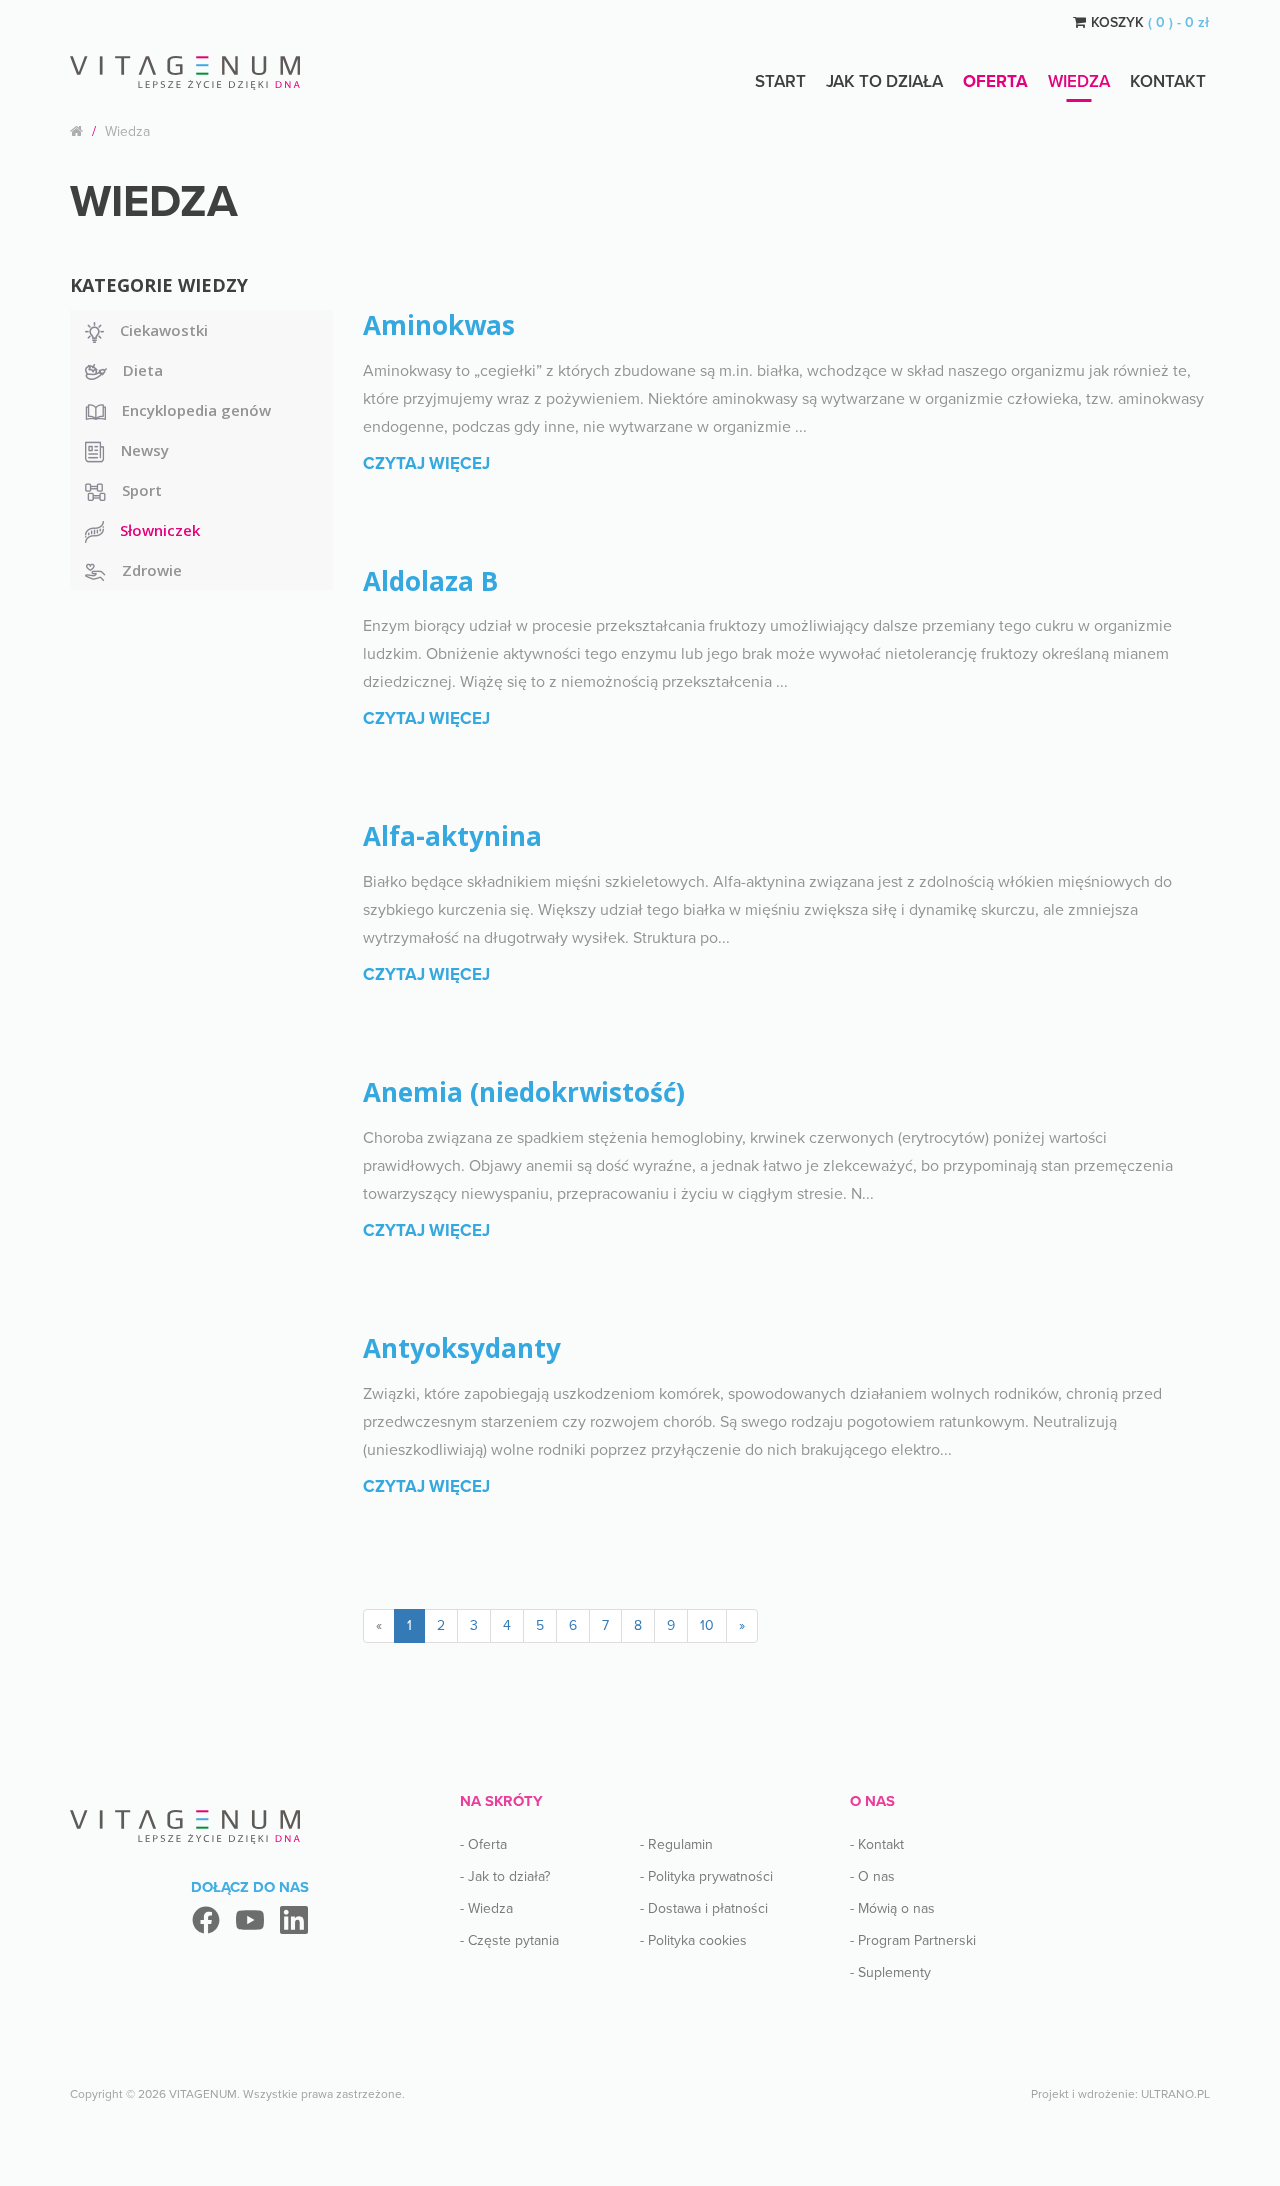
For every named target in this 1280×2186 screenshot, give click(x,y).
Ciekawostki (164, 330)
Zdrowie (152, 570)
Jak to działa (884, 81)
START (780, 81)
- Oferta (483, 1844)
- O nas (872, 1876)
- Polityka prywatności (706, 1876)
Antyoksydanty (462, 1348)
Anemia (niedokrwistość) (524, 1092)
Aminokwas (439, 325)
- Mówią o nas (892, 1908)
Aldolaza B (430, 581)
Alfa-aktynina (452, 836)
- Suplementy (890, 1972)
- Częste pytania (509, 1940)
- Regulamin (676, 1844)
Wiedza (1079, 81)
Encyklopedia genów (196, 410)
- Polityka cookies (693, 1940)
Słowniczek (160, 530)
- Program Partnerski (913, 1940)
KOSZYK (1150, 22)
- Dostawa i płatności (704, 1908)
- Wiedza (486, 1908)
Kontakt (1168, 81)
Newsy (145, 450)
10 (707, 1625)
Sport (142, 490)
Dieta (143, 370)
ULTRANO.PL (1175, 2094)
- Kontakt (877, 1844)
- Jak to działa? (505, 1876)
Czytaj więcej (426, 463)
